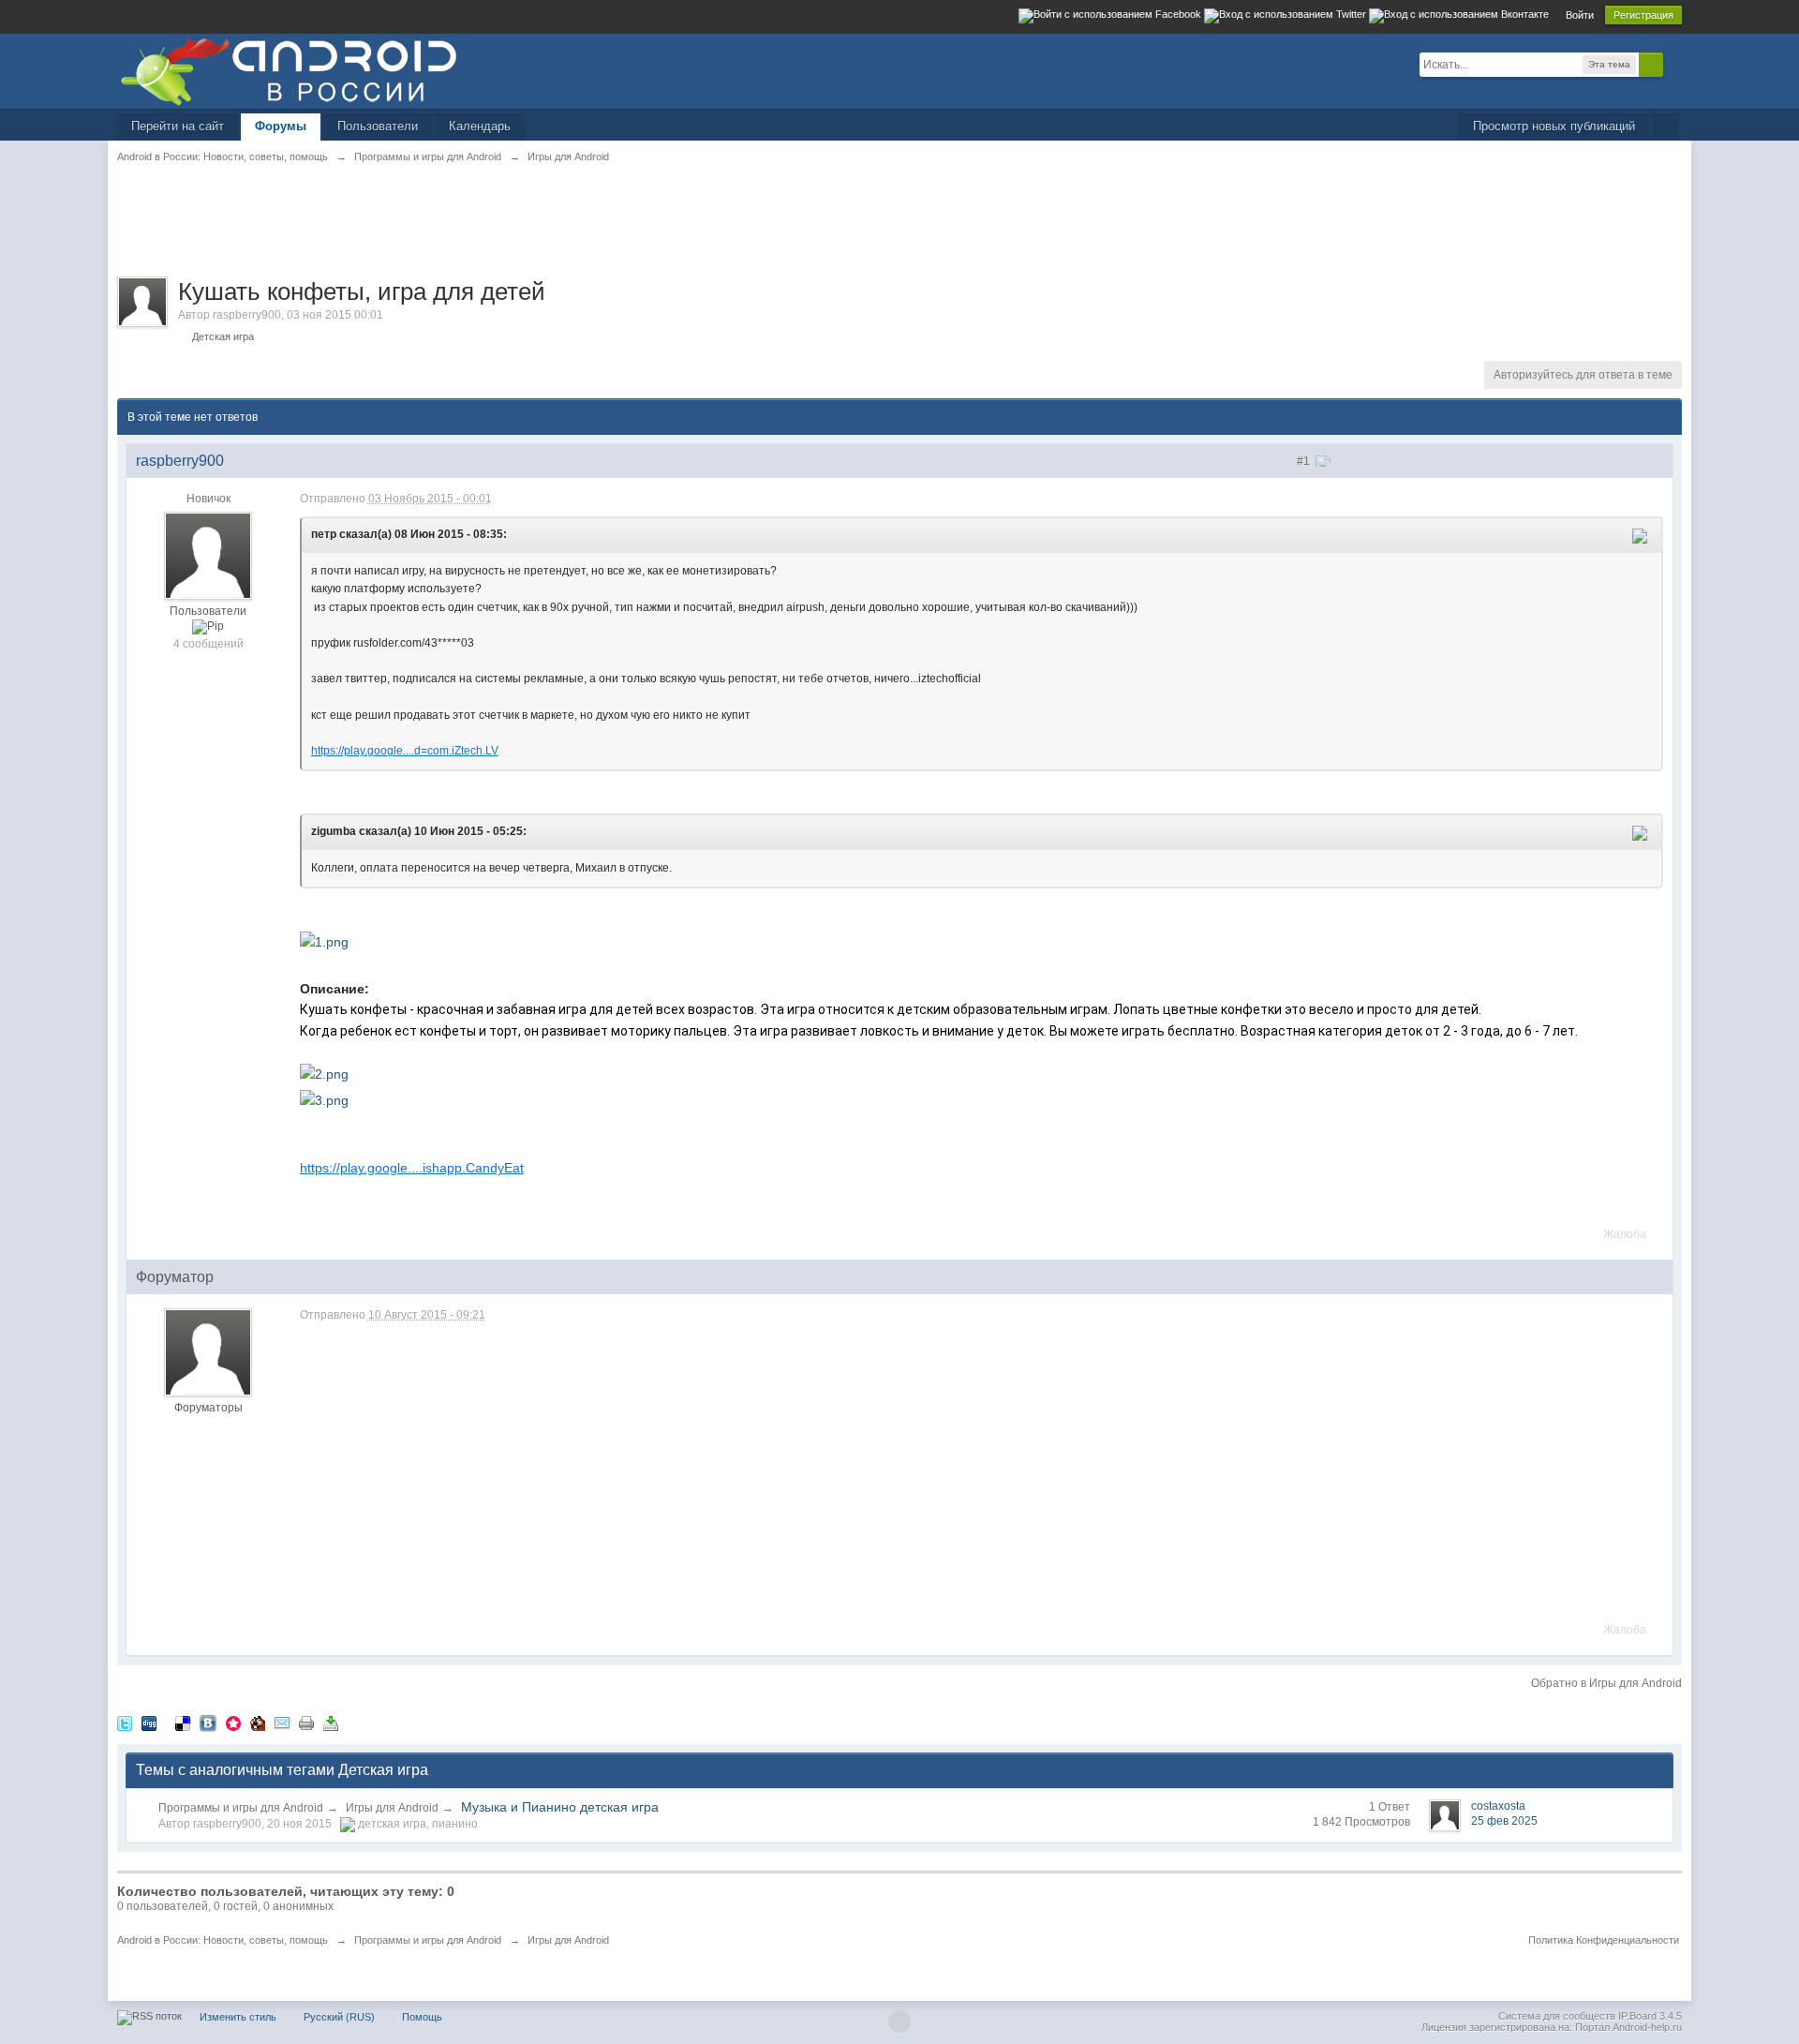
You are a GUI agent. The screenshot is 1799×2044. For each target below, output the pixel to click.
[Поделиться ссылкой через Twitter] (125, 1723)
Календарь (480, 126)
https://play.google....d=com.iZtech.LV (405, 751)
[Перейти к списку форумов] (288, 70)
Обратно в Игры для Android (1606, 1683)
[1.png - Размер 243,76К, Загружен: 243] (324, 941)
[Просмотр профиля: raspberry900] (208, 555)
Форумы (281, 126)
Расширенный (1674, 64)
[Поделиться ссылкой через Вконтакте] (208, 1723)
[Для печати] (306, 1723)
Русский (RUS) (339, 2017)
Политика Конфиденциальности (1604, 1940)
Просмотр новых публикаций (1554, 126)
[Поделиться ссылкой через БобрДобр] (258, 1723)
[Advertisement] (458, 231)
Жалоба (1625, 1234)
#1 (1305, 461)
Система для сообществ (1557, 2016)
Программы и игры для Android (241, 1808)
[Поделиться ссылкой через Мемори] (233, 1723)
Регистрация (1643, 15)
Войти (1580, 15)
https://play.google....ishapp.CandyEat (412, 1168)
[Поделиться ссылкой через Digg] (149, 1723)
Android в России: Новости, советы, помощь (223, 1940)
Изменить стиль (238, 2017)
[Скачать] (331, 1723)
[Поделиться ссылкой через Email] (282, 1723)
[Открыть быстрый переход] (1665, 127)
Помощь (422, 2017)
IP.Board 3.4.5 (1650, 2016)
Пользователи (378, 126)
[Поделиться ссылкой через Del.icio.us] (183, 1723)
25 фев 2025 (1504, 1821)
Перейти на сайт (178, 126)
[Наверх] (899, 2022)
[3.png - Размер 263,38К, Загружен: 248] (324, 1100)
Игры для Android (392, 1808)
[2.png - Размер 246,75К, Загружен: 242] (324, 1074)
